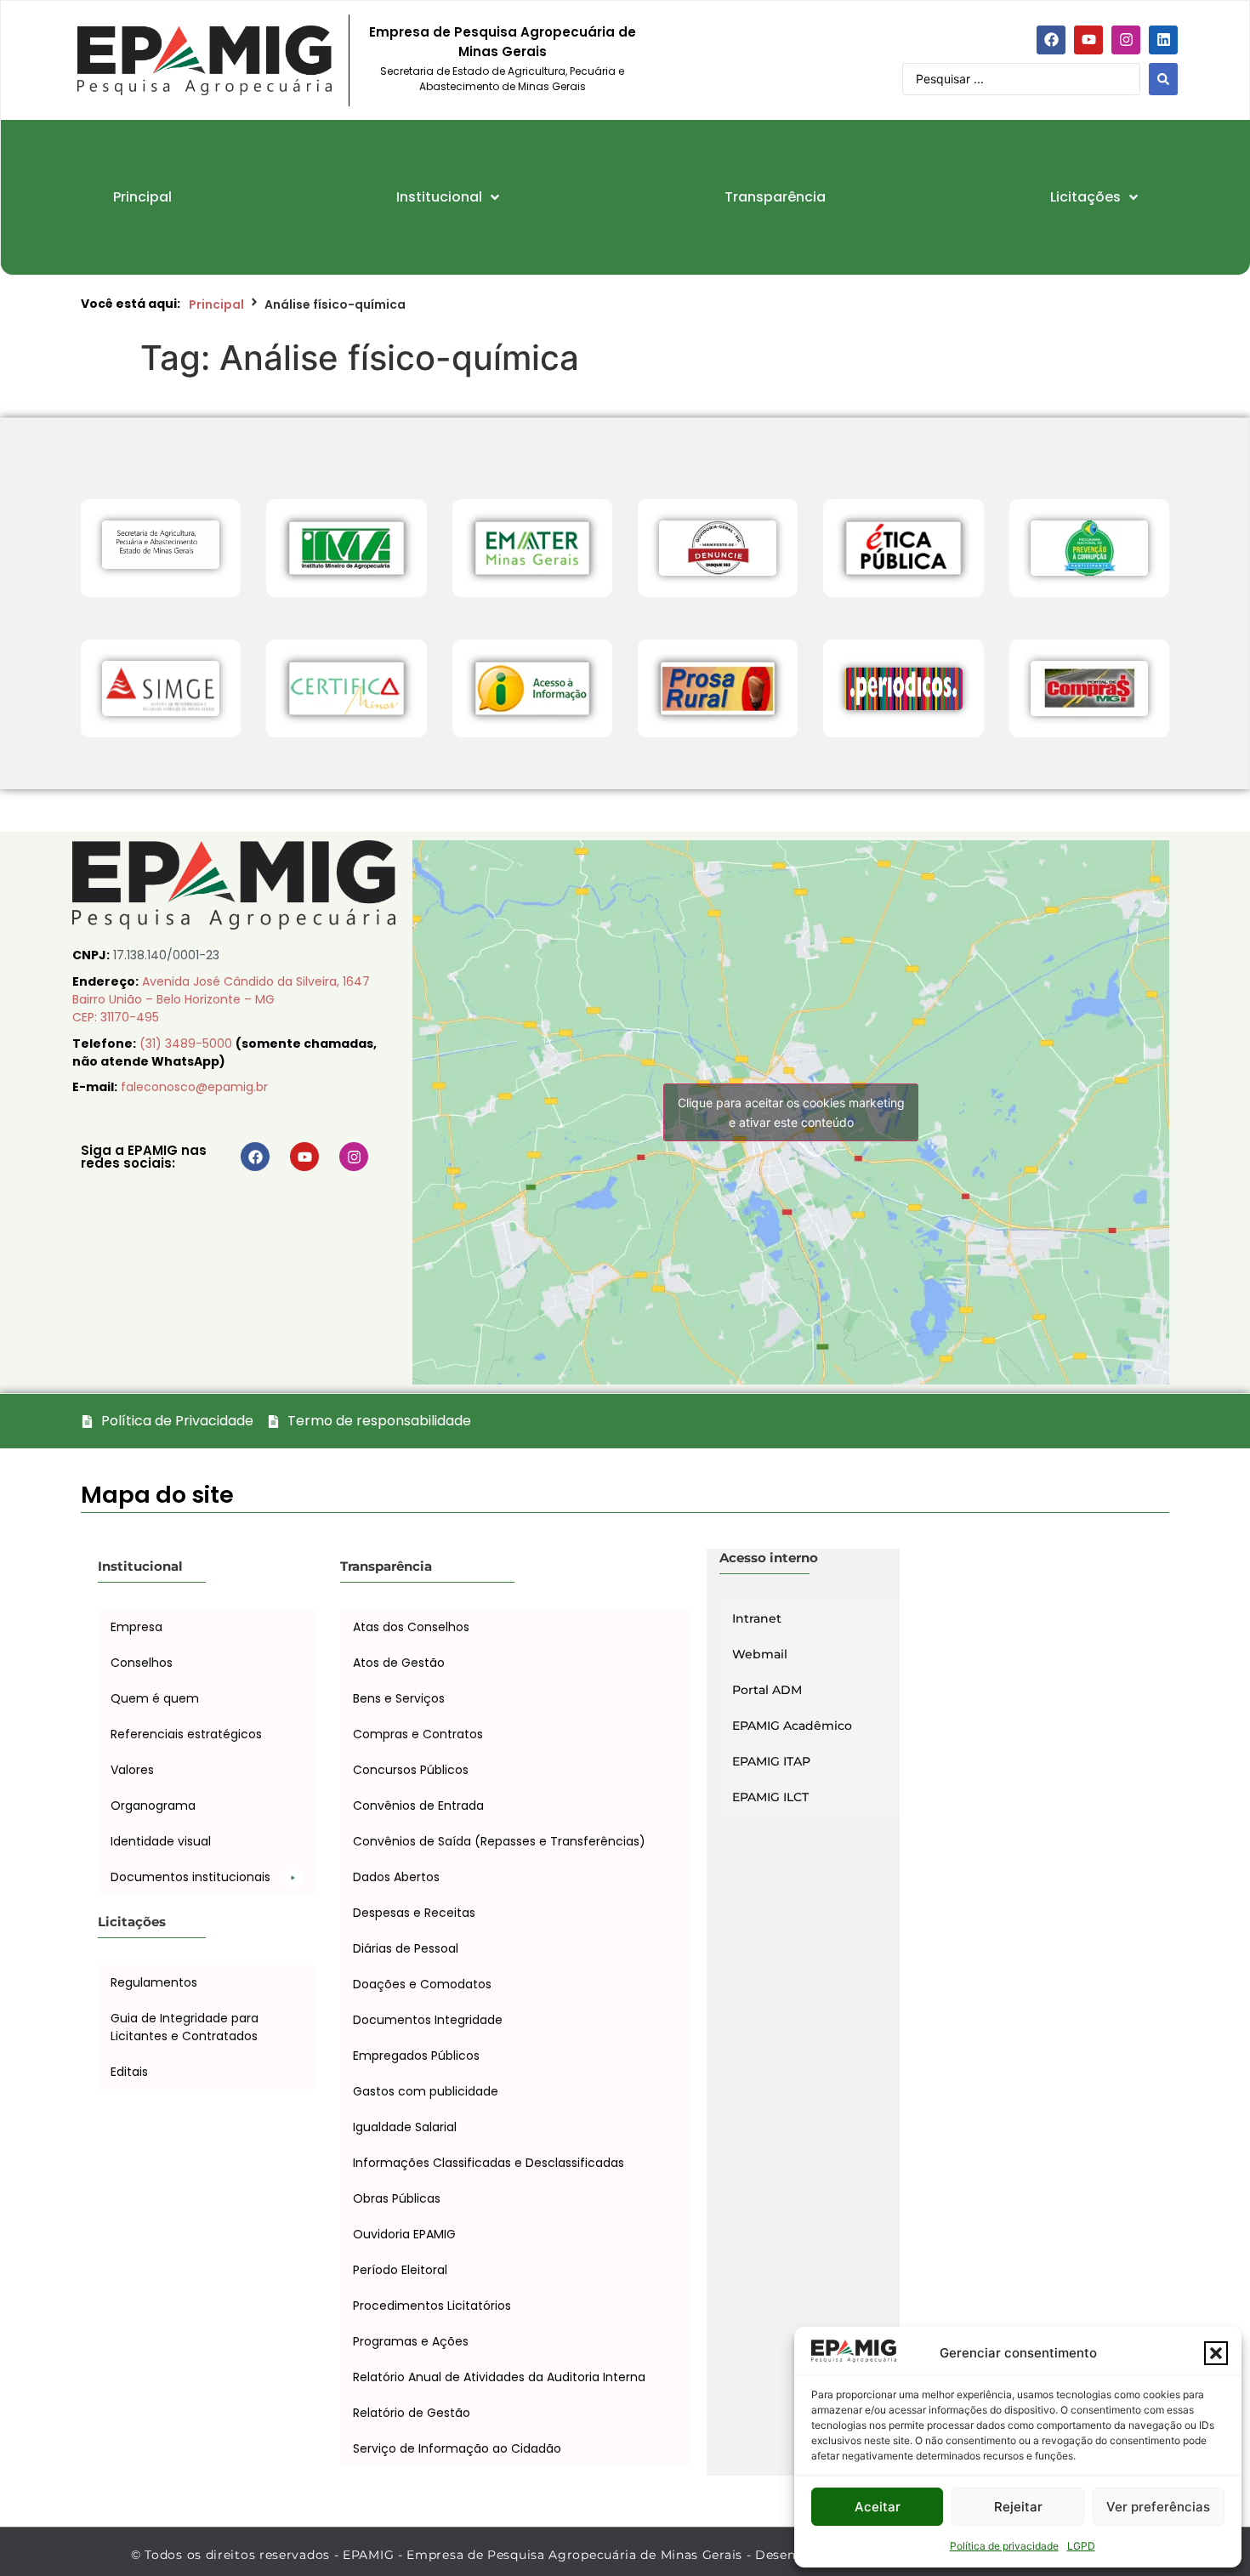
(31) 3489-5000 (187, 1043)
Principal (216, 304)
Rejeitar (1018, 2507)
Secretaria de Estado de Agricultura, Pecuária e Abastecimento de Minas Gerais (502, 79)
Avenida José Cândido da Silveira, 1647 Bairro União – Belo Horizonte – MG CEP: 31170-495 (221, 999)
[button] (1216, 2353)
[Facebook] (1051, 40)
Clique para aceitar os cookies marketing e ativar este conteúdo (791, 1112)
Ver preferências (1158, 2507)
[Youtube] (1088, 40)
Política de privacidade (1004, 2546)
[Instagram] (1126, 40)
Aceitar (878, 2507)
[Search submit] (1163, 79)
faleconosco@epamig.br (194, 1087)
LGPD (1081, 2546)
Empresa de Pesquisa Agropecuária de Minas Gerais (503, 42)
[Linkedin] (1163, 40)
